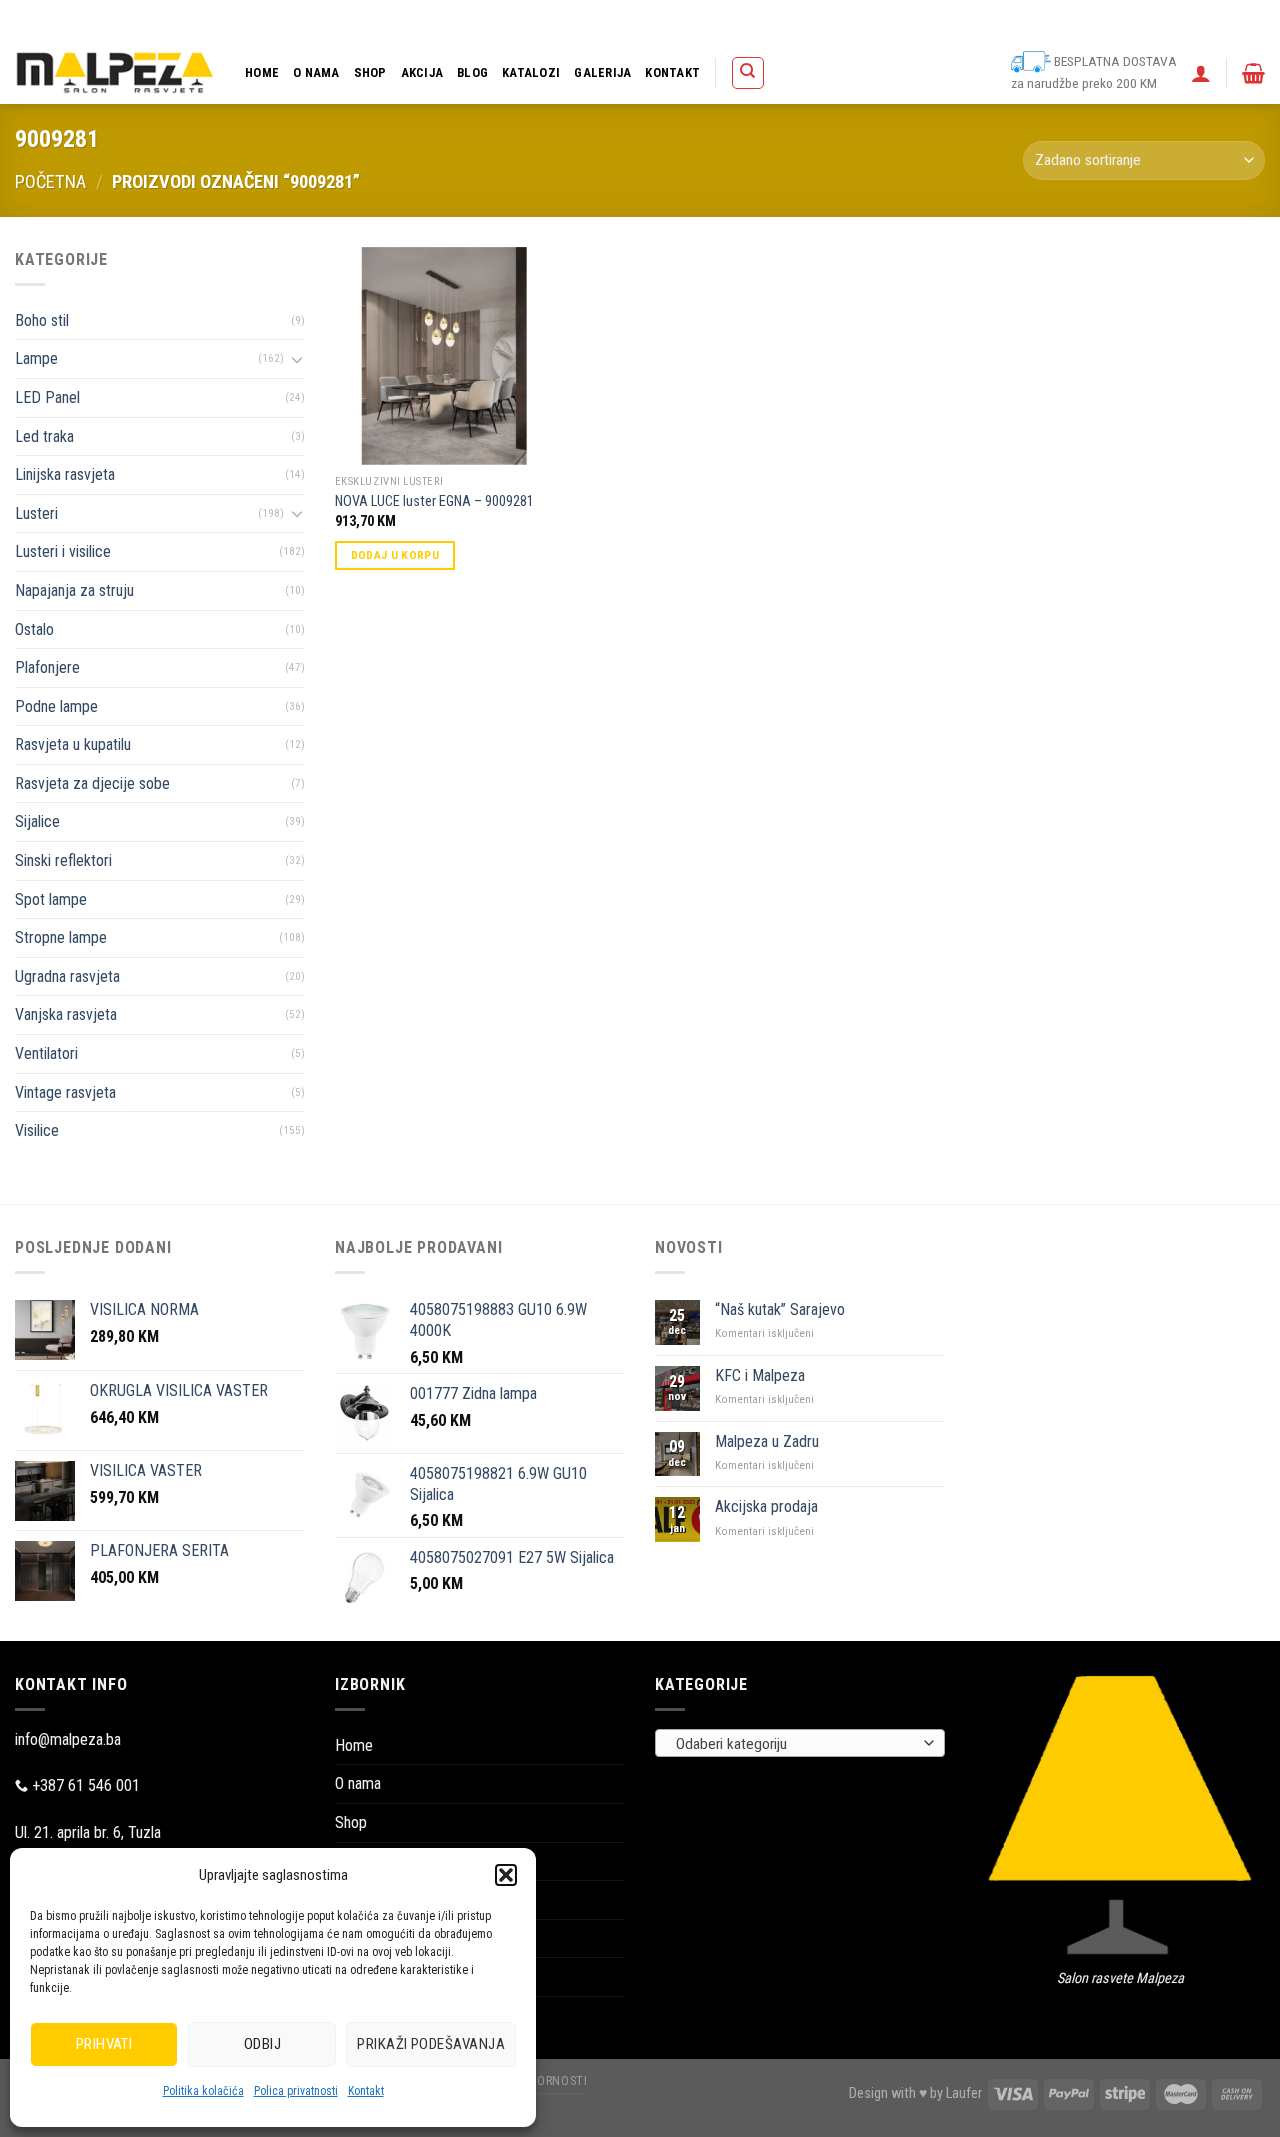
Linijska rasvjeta (65, 474)
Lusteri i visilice (63, 551)
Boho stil (42, 320)
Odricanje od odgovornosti (1132, 20)
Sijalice (37, 821)
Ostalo (34, 629)
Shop (370, 72)
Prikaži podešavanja (431, 2044)
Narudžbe (892, 20)
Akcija (422, 72)
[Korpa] (1253, 73)
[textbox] (795, 1744)
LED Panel (47, 397)
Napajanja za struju (74, 590)
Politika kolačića (203, 2091)
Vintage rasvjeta (65, 1092)
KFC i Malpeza (760, 1375)
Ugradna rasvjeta (67, 976)
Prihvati (104, 2044)
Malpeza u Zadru (767, 1441)
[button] (506, 1875)
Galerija (602, 72)
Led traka (44, 436)
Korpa (765, 20)
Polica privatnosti (296, 2091)
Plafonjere (47, 667)
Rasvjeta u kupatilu (73, 744)
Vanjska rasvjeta (66, 1014)
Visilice (37, 1130)
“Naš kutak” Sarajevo (780, 1309)
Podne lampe (56, 706)
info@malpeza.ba (68, 1739)
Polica (715, 20)
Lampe (36, 358)
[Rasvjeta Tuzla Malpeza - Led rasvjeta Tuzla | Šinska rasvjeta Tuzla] (115, 72)
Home (262, 72)
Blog (472, 72)
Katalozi (531, 72)
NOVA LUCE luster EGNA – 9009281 (434, 501)
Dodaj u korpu (395, 555)
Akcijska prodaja (766, 1506)
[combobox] (800, 1743)
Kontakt (366, 2091)
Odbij (262, 2044)
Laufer (964, 2093)
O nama (316, 72)
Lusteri (36, 513)
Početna (50, 181)
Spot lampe (51, 899)
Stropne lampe (61, 937)
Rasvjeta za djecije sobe (92, 783)
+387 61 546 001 (86, 1785)
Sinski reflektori (63, 860)
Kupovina (823, 20)
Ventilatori (46, 1053)
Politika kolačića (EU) (990, 20)
